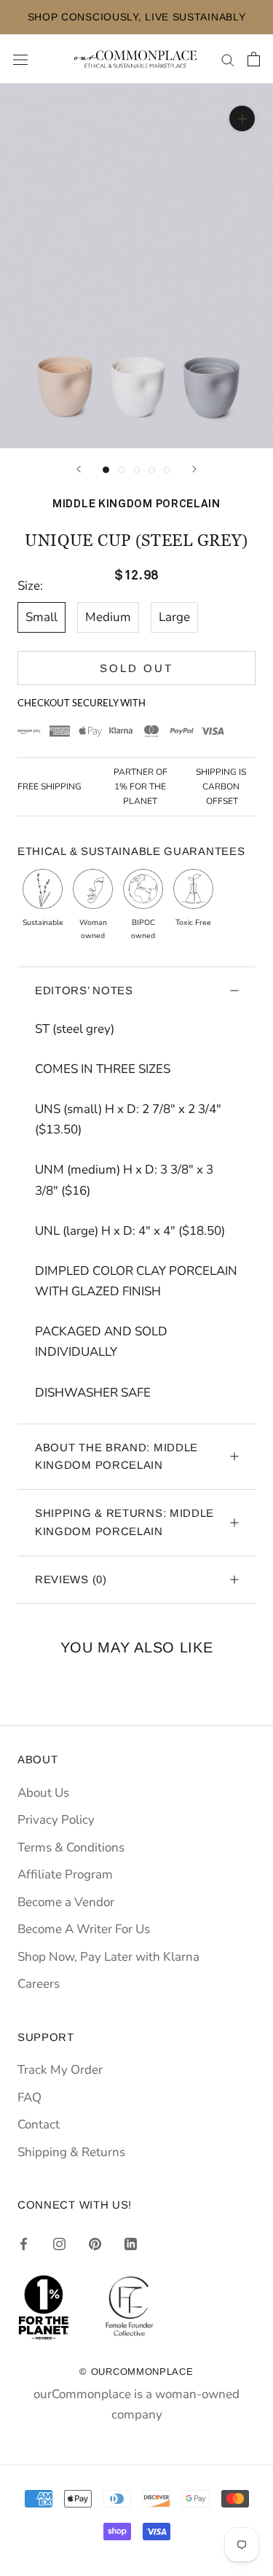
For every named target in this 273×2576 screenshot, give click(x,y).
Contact (39, 2124)
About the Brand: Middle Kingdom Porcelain (116, 1456)
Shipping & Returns (71, 2152)
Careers (39, 1984)
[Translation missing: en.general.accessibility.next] (194, 469)
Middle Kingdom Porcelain (136, 504)
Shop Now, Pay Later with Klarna (108, 1957)
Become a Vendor (66, 1902)
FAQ (29, 2097)
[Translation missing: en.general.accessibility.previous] (79, 469)
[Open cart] (254, 59)
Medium (108, 617)
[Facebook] (24, 2244)
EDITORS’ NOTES (84, 990)
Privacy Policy (56, 1820)
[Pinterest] (95, 2244)
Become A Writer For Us (84, 1929)
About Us (43, 1793)
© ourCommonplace (136, 2372)
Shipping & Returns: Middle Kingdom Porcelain (124, 1522)
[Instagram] (59, 2244)
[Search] (228, 59)
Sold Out (136, 668)
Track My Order (60, 2070)
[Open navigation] (20, 59)
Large (174, 617)
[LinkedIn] (131, 2244)
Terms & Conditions (71, 1847)
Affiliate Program (65, 1874)
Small (41, 617)
